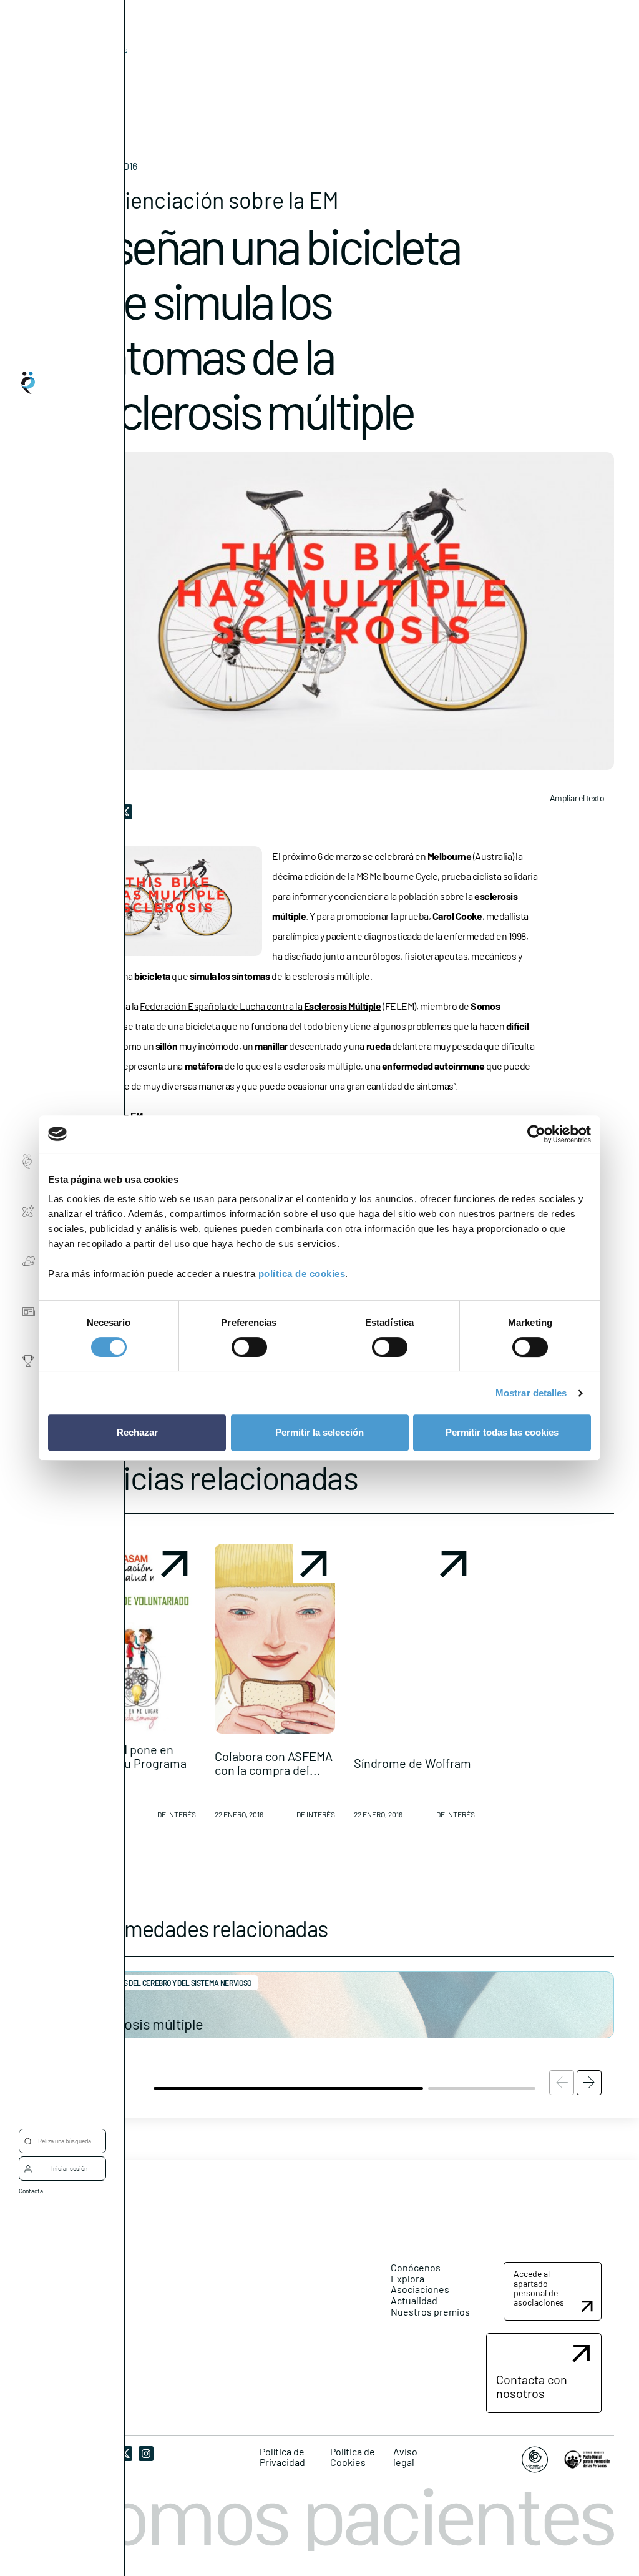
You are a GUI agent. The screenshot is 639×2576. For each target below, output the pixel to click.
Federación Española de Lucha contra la (260, 1006)
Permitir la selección (319, 1432)
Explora (407, 2278)
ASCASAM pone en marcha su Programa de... (131, 1763)
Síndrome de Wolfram (412, 1763)
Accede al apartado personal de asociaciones (539, 2288)
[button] (135, 1686)
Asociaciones (420, 2289)
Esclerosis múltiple (144, 2024)
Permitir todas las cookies (502, 1432)
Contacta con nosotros (532, 2386)
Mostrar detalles (531, 1393)
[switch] (249, 1347)
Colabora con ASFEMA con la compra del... (274, 1763)
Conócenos (416, 2267)
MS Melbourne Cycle (397, 876)
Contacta (31, 2191)
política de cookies (302, 1274)
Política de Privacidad (282, 2457)
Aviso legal (405, 2457)
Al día (85, 69)
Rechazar (137, 1432)
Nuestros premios (430, 2312)
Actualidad (414, 2300)
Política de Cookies (353, 2457)
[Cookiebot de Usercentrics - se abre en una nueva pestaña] (536, 1134)
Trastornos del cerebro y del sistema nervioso (168, 1983)
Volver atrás (105, 50)
